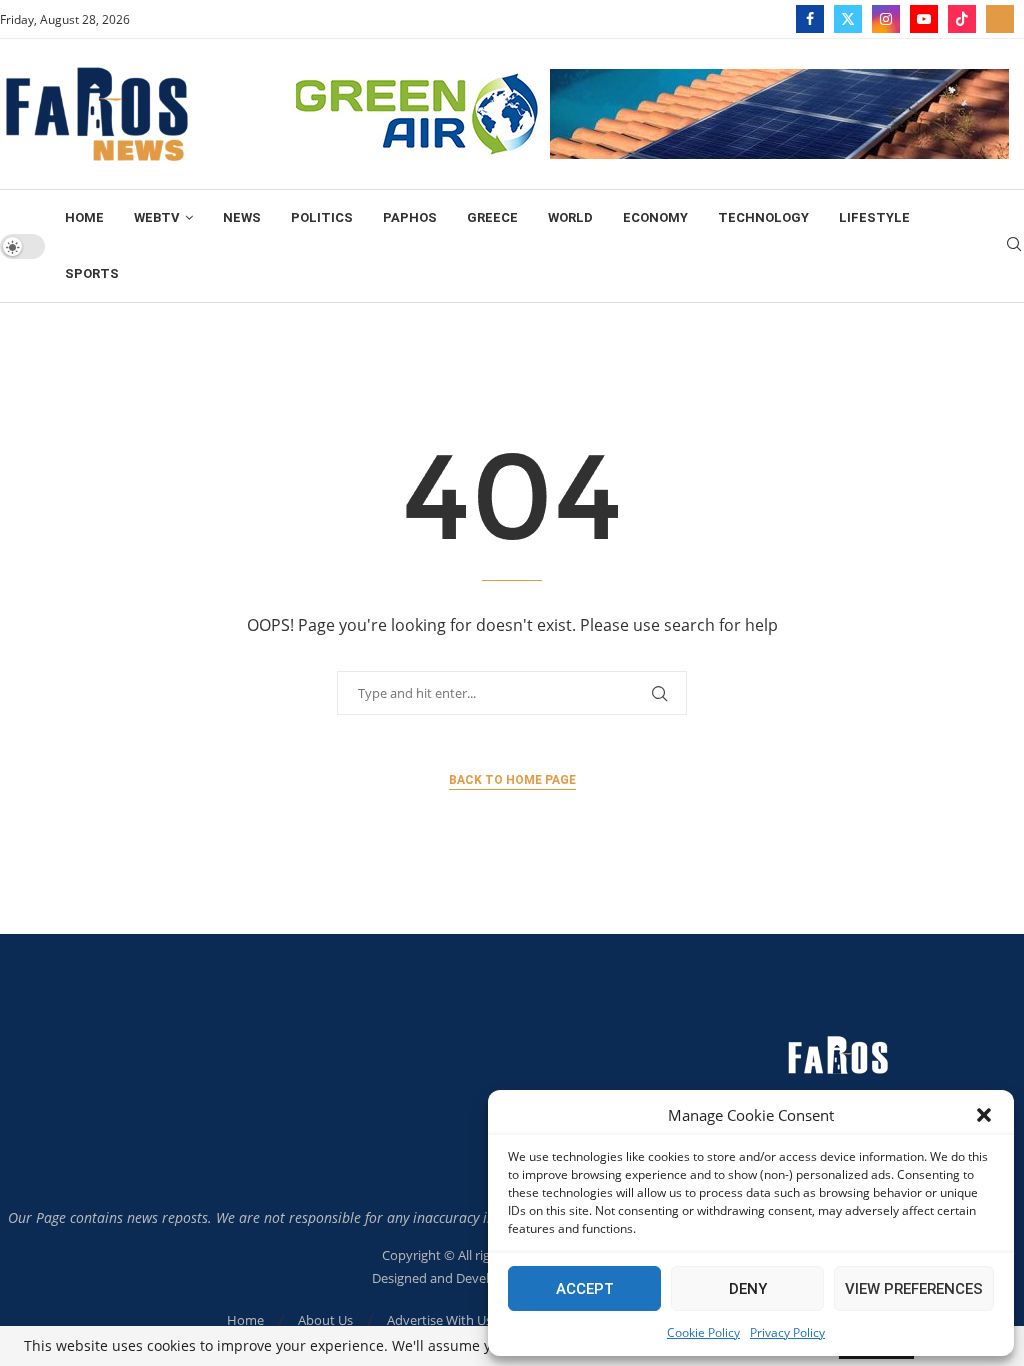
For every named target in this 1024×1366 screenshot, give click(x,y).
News (242, 217)
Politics (322, 217)
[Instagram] (886, 19)
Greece (492, 217)
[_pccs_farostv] (1000, 19)
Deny (748, 1289)
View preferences (914, 1289)
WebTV (157, 217)
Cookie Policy (703, 1332)
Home (84, 217)
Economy (655, 217)
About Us (325, 1320)
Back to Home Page (512, 780)
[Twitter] (848, 19)
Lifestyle (874, 217)
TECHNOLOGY (763, 217)
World (570, 217)
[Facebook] (810, 19)
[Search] (1014, 246)
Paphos (410, 217)
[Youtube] (924, 19)
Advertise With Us (439, 1320)
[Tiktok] (962, 19)
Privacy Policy (787, 1332)
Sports (92, 273)
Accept (585, 1289)
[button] (984, 1115)
